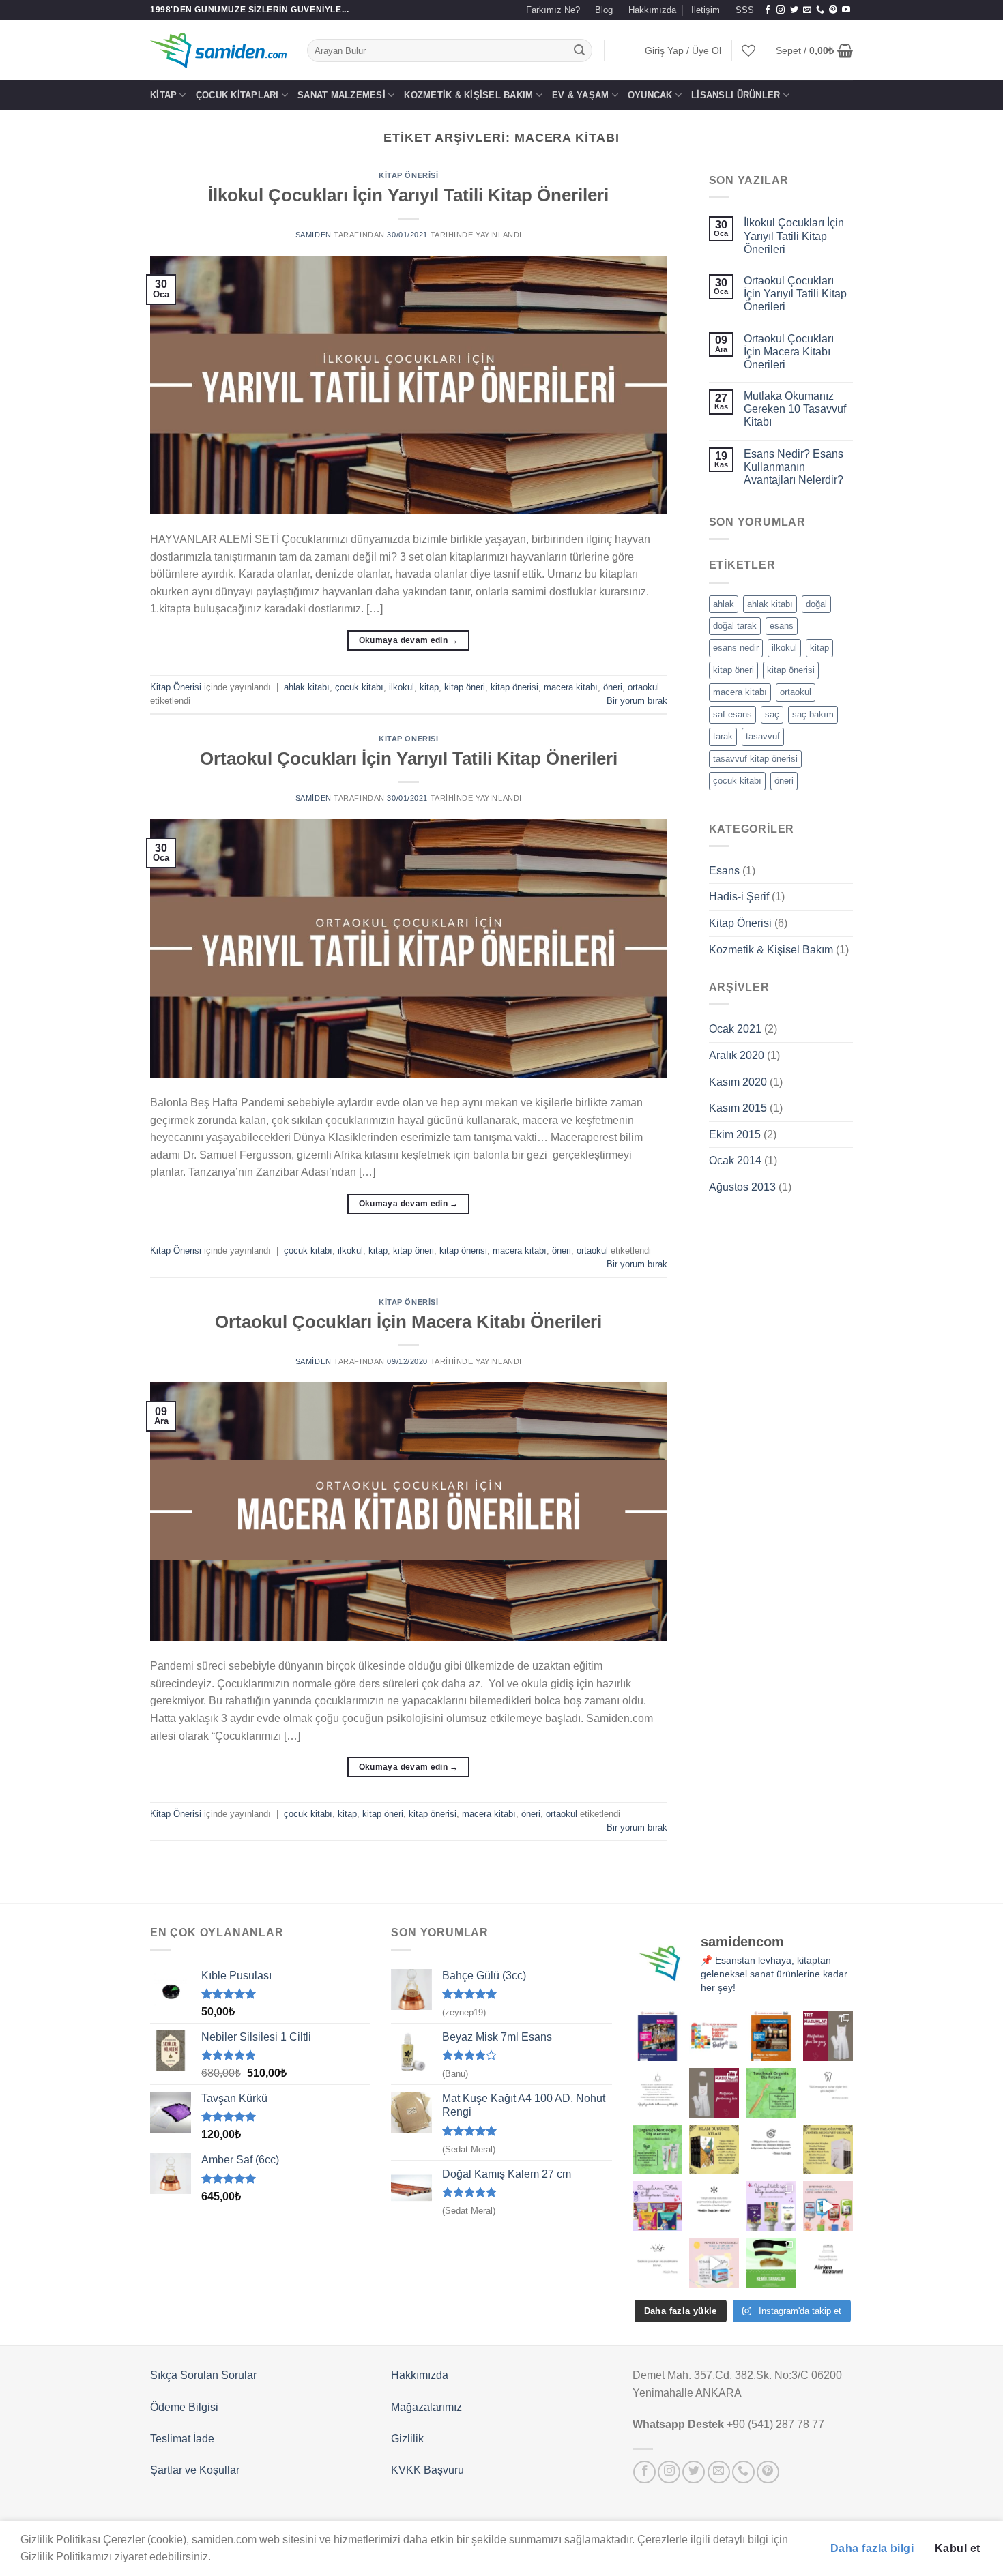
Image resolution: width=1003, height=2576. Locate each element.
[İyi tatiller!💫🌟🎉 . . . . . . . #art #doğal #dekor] (714, 2206)
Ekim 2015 (735, 1135)
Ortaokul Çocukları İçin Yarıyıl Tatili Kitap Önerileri (409, 758)
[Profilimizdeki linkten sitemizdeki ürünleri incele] (771, 2093)
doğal (816, 604)
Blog (604, 10)
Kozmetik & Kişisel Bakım (468, 95)
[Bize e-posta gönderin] (807, 10)
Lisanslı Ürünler (736, 95)
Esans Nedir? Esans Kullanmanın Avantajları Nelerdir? (794, 467)
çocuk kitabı (359, 687)
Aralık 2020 (737, 1055)
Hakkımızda (652, 10)
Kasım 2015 (738, 1108)
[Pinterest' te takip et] (833, 10)
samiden (314, 235)
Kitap (163, 95)
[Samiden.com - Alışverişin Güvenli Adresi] (218, 50)
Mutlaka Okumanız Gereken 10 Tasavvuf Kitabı (795, 409)
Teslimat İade (182, 2439)
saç (772, 714)
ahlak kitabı (307, 687)
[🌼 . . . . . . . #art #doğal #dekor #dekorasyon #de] (657, 2149)
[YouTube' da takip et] (846, 10)
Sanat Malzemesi (341, 95)
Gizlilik (407, 2439)
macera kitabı (571, 687)
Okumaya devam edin (409, 640)
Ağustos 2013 (742, 1187)
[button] (683, 51)
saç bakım (813, 714)
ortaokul (643, 687)
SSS (745, 10)
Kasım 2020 (738, 1082)
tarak (723, 736)
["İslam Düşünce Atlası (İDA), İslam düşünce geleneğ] (714, 2149)
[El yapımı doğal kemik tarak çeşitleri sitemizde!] (771, 2263)
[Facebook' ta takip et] (768, 10)
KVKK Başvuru (427, 2470)
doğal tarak (735, 626)
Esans (724, 871)
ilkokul (402, 687)
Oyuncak (650, 95)
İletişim (706, 10)
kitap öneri (465, 687)
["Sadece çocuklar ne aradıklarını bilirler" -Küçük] (657, 2263)
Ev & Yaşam (581, 95)
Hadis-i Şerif (739, 897)
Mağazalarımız (426, 2407)
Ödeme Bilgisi (184, 2407)
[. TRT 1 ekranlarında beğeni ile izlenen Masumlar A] (828, 2035)
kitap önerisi (514, 687)
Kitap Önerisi (408, 175)
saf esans (732, 714)
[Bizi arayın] (820, 10)
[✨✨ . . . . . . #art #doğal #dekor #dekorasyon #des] (828, 2093)
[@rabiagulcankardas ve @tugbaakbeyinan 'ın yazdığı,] (657, 2206)
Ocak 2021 (735, 1029)
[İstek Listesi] (748, 50)
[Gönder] (580, 50)
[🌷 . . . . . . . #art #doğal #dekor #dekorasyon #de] (771, 2149)
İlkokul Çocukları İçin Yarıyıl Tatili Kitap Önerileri (408, 195)
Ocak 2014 (735, 1160)
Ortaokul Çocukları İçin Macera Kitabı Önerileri (408, 1322)
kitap (429, 687)
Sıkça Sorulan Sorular (203, 2375)
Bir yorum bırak (637, 701)
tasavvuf (763, 736)
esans (782, 626)
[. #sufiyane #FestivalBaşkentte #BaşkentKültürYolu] (657, 2035)
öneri (613, 687)
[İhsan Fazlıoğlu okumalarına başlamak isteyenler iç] (828, 2149)
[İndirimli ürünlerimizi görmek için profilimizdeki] (828, 2206)
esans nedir (736, 648)
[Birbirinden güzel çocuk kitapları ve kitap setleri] (714, 2263)
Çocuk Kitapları (237, 95)
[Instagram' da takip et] (781, 10)
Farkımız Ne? (553, 10)
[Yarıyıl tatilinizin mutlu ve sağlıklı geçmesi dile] (771, 2206)
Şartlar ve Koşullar (195, 2470)
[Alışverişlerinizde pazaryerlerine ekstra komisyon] (828, 2263)
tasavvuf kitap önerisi (755, 759)
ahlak (724, 604)
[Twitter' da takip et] (794, 10)
